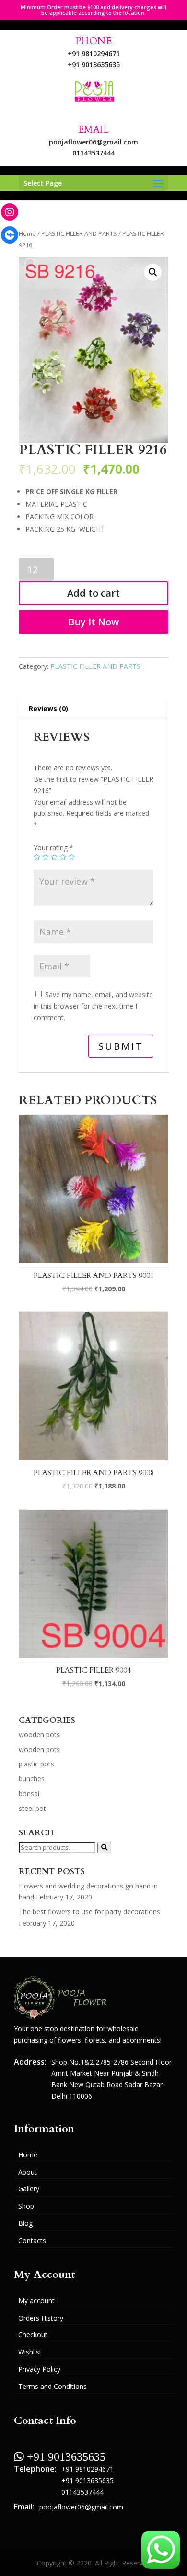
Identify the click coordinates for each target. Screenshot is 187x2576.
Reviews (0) (48, 708)
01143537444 (93, 153)
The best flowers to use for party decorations (89, 1912)
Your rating (53, 848)
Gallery (29, 2189)
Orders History (41, 2318)
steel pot (32, 1808)
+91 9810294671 (94, 53)
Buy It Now (93, 622)
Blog (25, 2223)
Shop (26, 2206)
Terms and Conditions (53, 2386)
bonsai (29, 1793)
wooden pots (39, 1735)
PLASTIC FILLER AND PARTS (79, 233)
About (28, 2172)
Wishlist (30, 2352)
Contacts (32, 2240)
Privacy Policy (39, 2369)
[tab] (93, 709)
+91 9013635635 (94, 64)
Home (27, 233)
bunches (32, 1779)
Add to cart (93, 593)
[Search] (104, 1847)
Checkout (33, 2335)
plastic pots (36, 1764)
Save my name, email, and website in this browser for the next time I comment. (93, 1006)
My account (36, 2301)
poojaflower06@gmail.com (93, 142)
